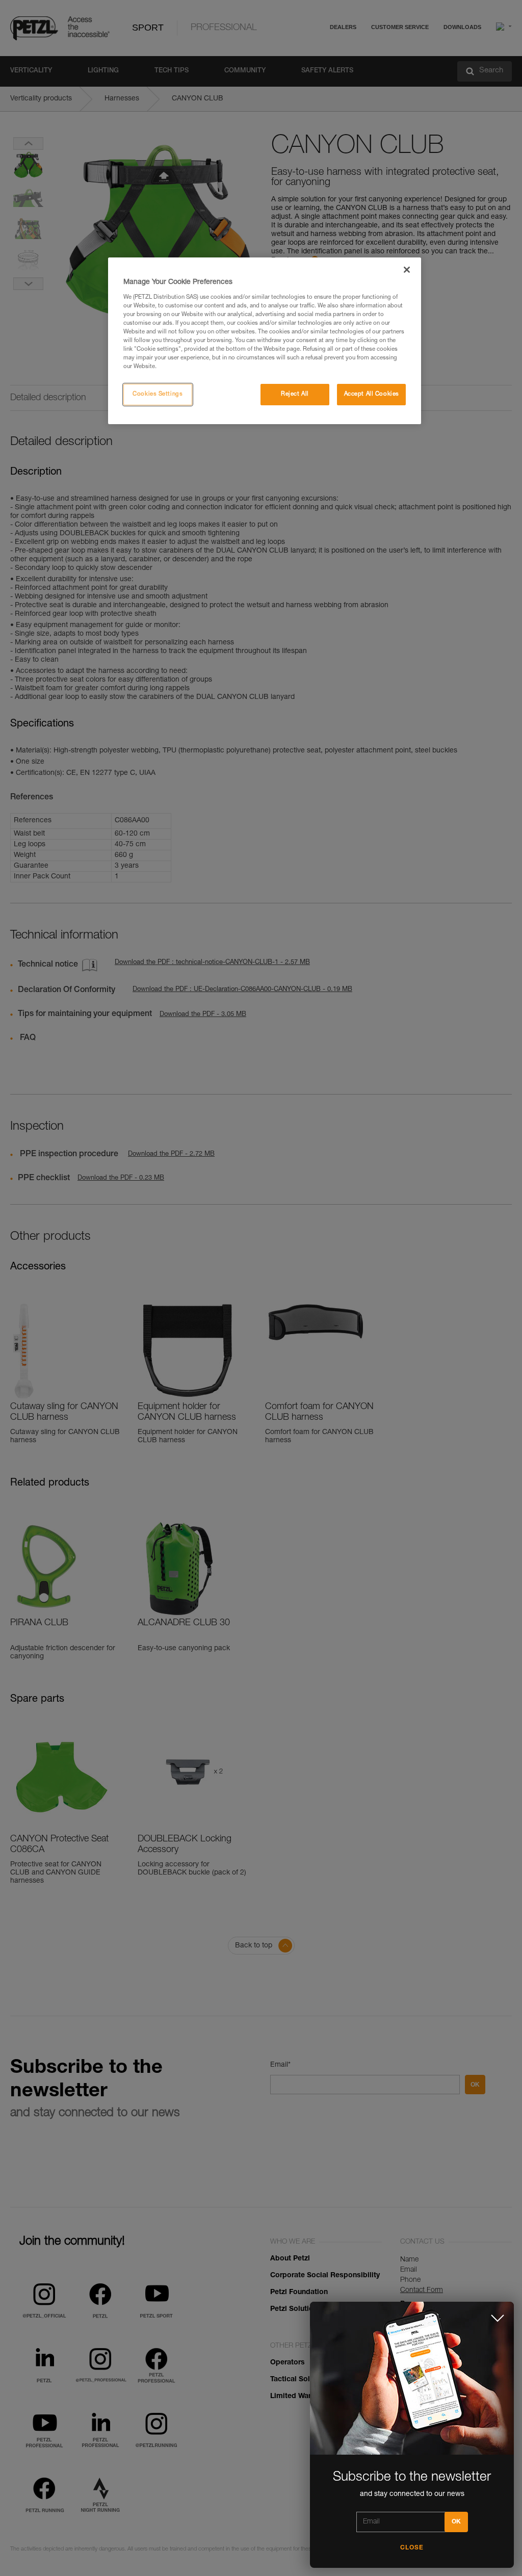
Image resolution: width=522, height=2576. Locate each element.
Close (412, 2548)
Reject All (295, 394)
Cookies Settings (158, 394)
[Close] (407, 270)
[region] (265, 341)
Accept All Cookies (372, 394)
